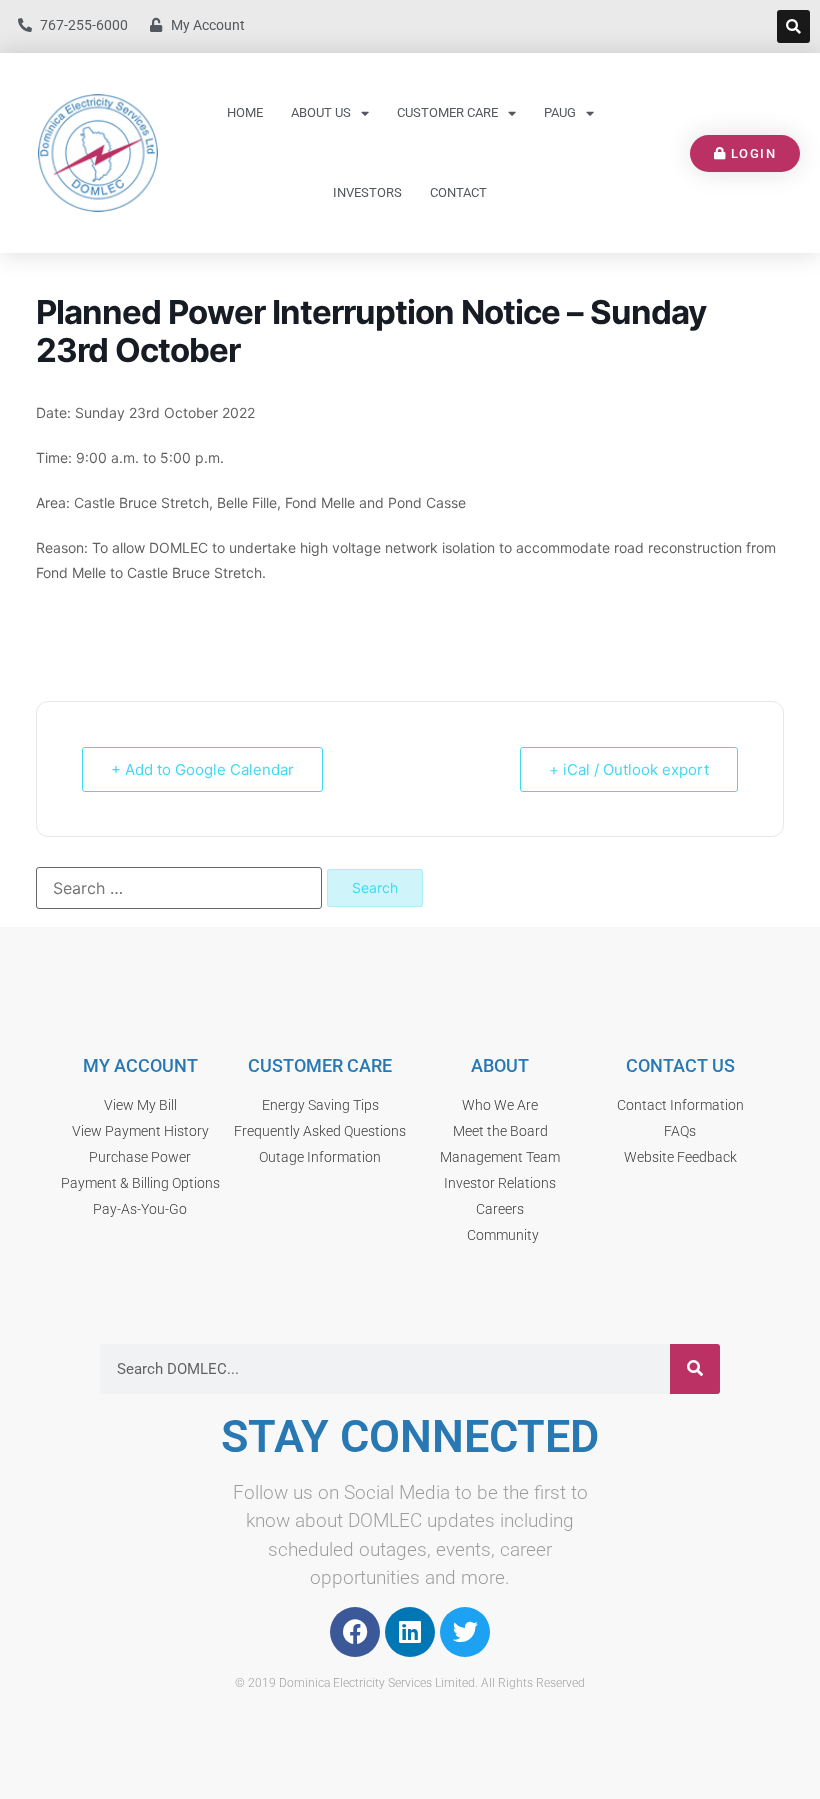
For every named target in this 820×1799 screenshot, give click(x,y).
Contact (458, 192)
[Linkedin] (410, 1632)
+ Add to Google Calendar (202, 769)
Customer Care (447, 112)
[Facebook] (355, 1632)
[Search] (695, 1369)
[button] (793, 26)
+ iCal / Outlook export (629, 769)
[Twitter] (465, 1632)
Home (245, 112)
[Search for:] (179, 888)
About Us (321, 112)
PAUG (560, 112)
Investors (367, 192)
